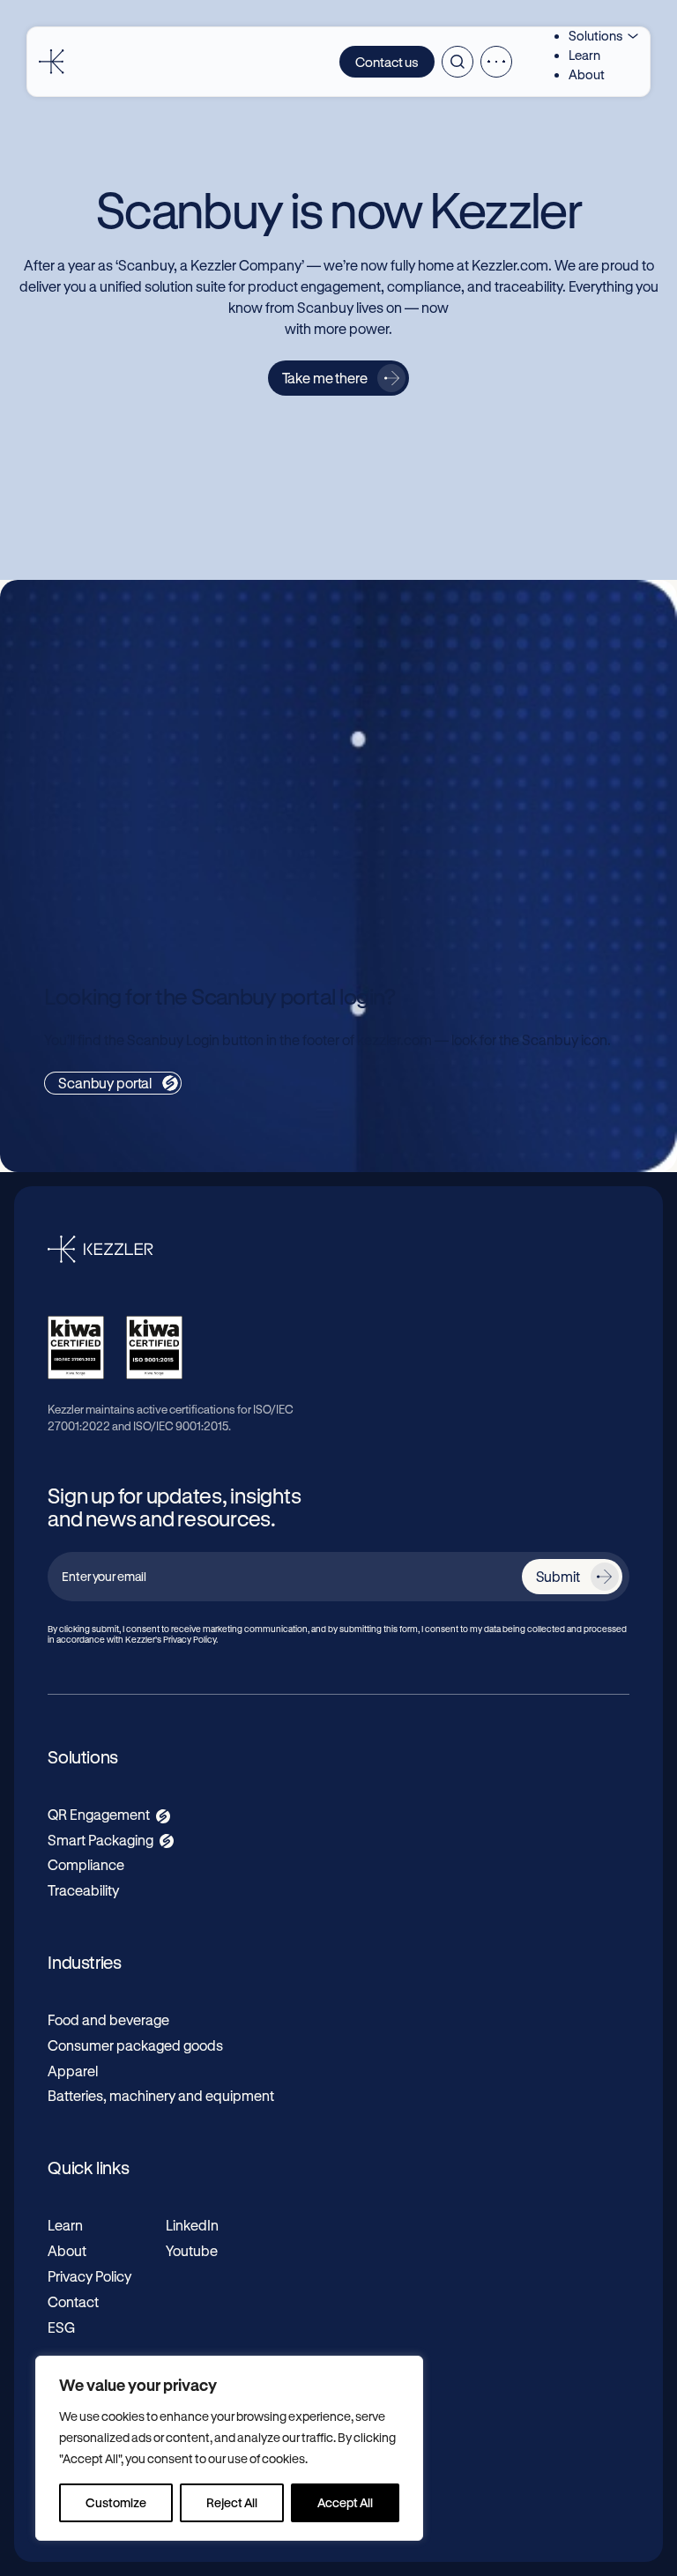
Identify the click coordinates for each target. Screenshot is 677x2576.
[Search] (458, 62)
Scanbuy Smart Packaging (157, 833)
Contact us (387, 62)
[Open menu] (496, 62)
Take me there (325, 378)
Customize (116, 2502)
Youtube (192, 2250)
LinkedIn (192, 2225)
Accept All (345, 2502)
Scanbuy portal (105, 1083)
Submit (558, 1576)
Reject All (232, 2502)
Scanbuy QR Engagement (155, 669)
